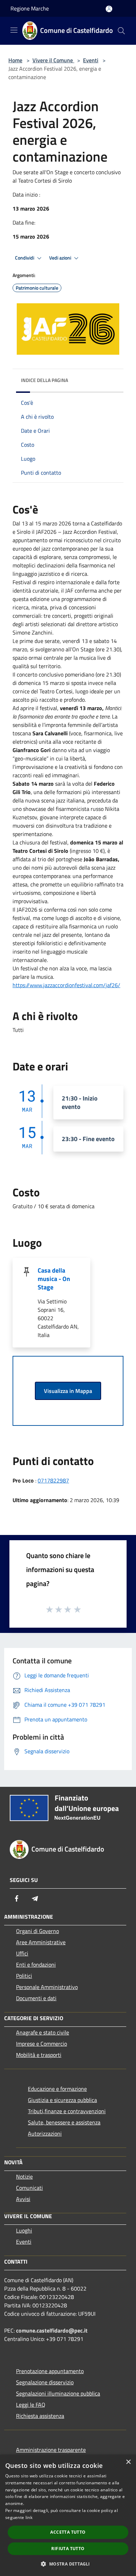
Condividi (25, 258)
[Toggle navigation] (14, 30)
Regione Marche (30, 8)
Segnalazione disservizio (45, 2382)
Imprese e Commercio (41, 2044)
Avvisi (23, 2199)
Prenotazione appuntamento (50, 2371)
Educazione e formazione (57, 2089)
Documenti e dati (36, 1998)
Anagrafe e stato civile (43, 2032)
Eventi (91, 60)
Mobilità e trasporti (39, 2055)
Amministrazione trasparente (51, 2450)
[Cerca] (121, 31)
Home (15, 60)
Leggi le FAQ (31, 2405)
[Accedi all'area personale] (109, 9)
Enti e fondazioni (36, 1965)
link (29, 2517)
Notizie (24, 2177)
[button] (68, 2564)
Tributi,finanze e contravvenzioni (67, 2111)
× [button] (128, 2462)
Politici (24, 1976)
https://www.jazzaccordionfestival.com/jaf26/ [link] (66, 985)
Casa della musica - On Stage (54, 1279)
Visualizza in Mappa (68, 1391)
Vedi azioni (61, 258)
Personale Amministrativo (47, 1987)
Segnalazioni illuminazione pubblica (58, 2393)
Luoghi (24, 2230)
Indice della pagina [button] (44, 380)
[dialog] (68, 2515)
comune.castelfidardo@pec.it (52, 2330)
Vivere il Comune (53, 60)
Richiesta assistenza (40, 2416)
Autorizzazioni (45, 2133)
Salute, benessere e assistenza (64, 2122)
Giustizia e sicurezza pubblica (62, 2100)
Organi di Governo (37, 1931)
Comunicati (29, 2188)
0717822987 (53, 1480)
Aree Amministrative (41, 1942)
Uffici (22, 1953)
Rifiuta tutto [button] (68, 2549)
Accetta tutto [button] (68, 2532)
